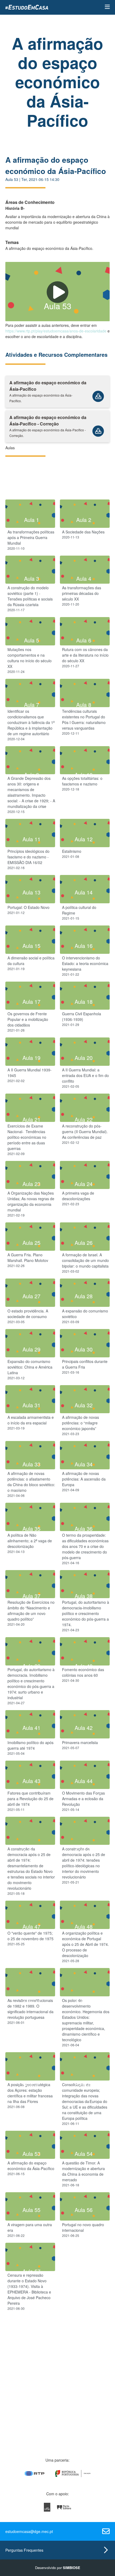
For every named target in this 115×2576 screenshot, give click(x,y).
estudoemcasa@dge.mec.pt (29, 2531)
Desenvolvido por (58, 2568)
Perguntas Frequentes (24, 2550)
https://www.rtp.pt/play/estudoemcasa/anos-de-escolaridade (56, 331)
